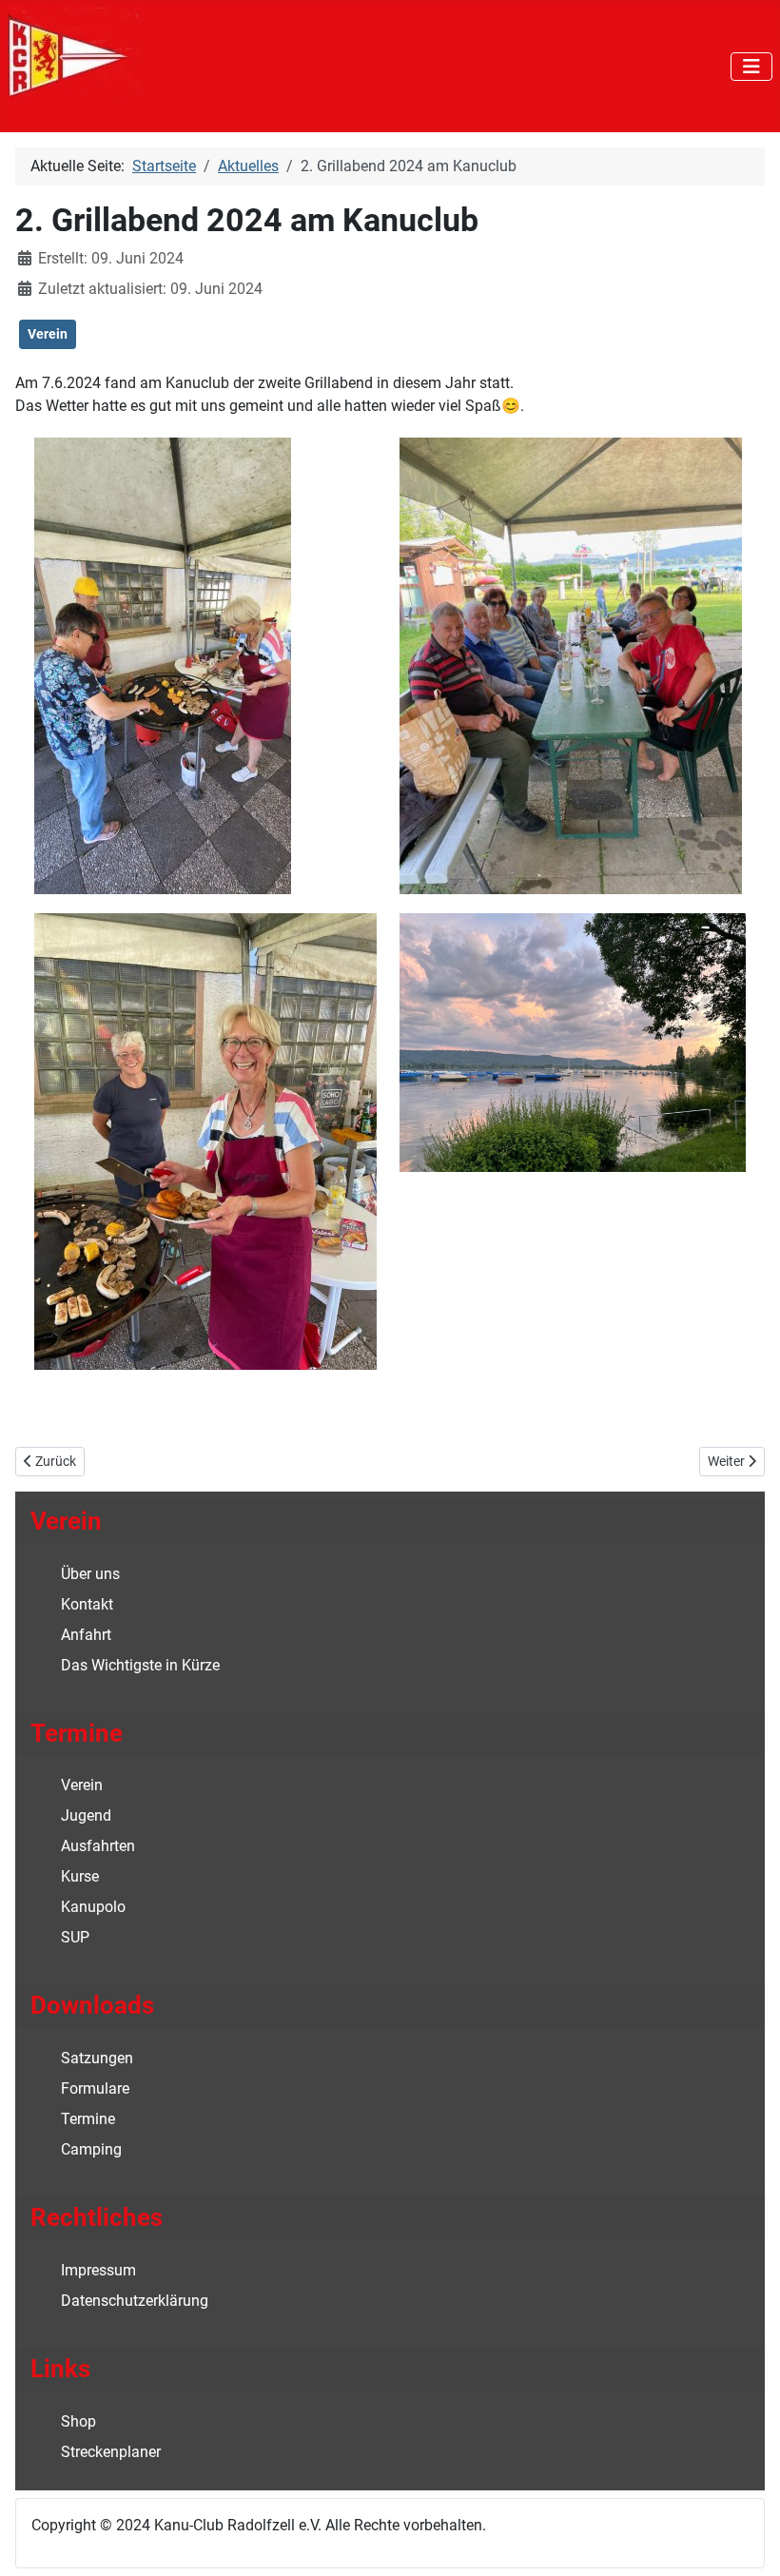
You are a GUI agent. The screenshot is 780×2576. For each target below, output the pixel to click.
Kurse (80, 1876)
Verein (48, 334)
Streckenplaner (111, 2452)
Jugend (86, 1815)
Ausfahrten (98, 1846)
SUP (75, 1937)
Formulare (95, 2088)
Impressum (98, 2270)
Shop (78, 2421)
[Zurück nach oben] (747, 2541)
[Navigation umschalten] (751, 67)
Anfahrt (86, 1635)
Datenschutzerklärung (135, 2301)
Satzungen (97, 2058)
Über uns (90, 1574)
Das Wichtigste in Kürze (140, 1665)
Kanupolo (93, 1907)
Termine (88, 2119)
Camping (91, 2149)
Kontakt (87, 1604)
